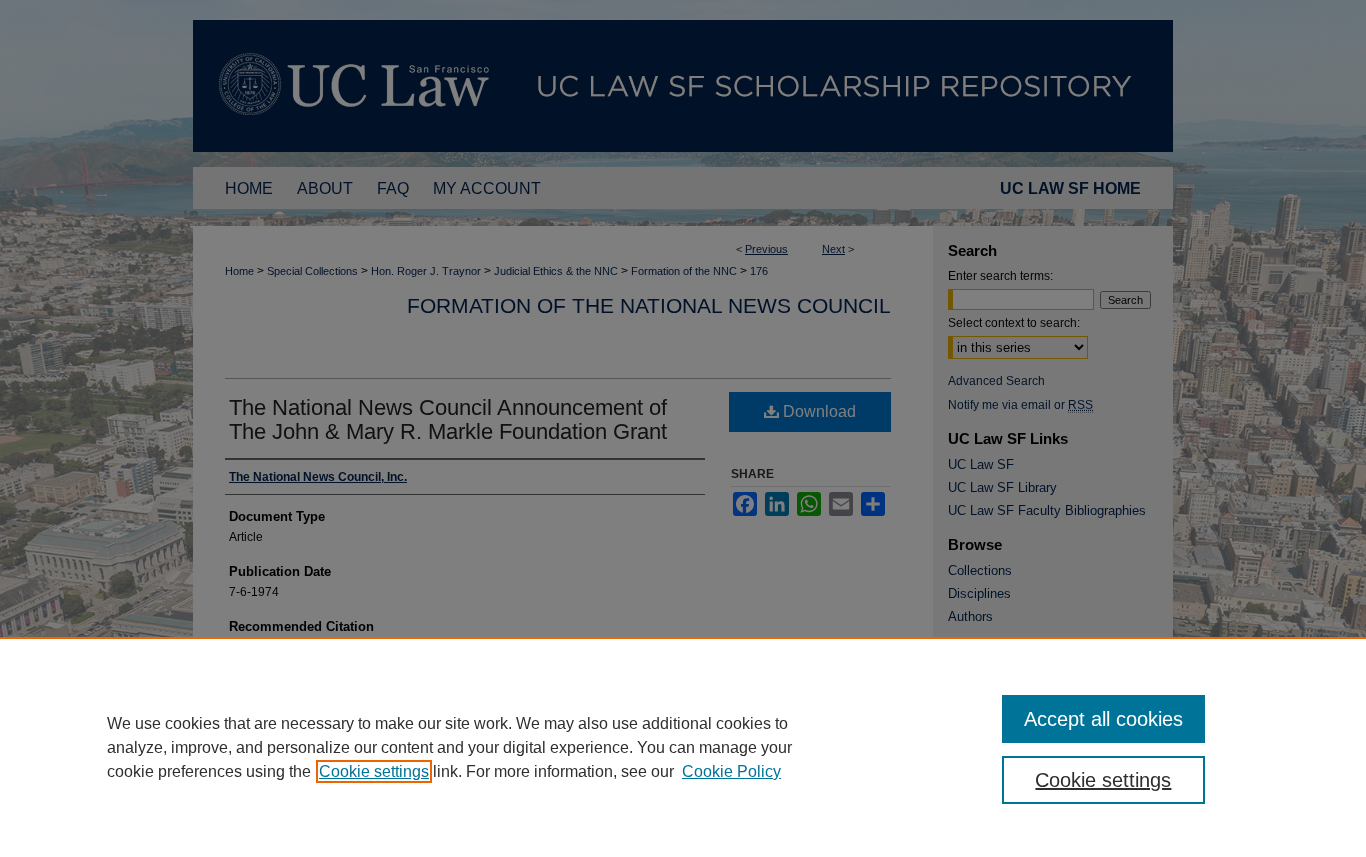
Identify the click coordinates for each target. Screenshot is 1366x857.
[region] (683, 747)
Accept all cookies (1103, 719)
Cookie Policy (731, 771)
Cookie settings (374, 771)
